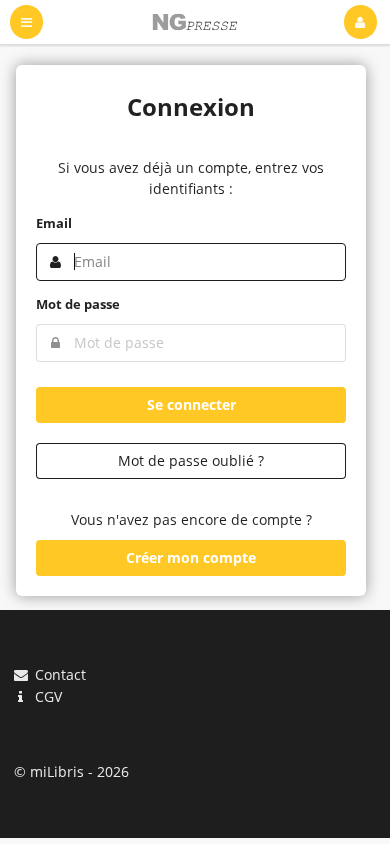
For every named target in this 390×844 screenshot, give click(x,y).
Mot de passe (78, 304)
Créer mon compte (191, 557)
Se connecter (191, 404)
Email (54, 223)
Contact (58, 675)
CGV (46, 696)
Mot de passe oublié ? (191, 460)
